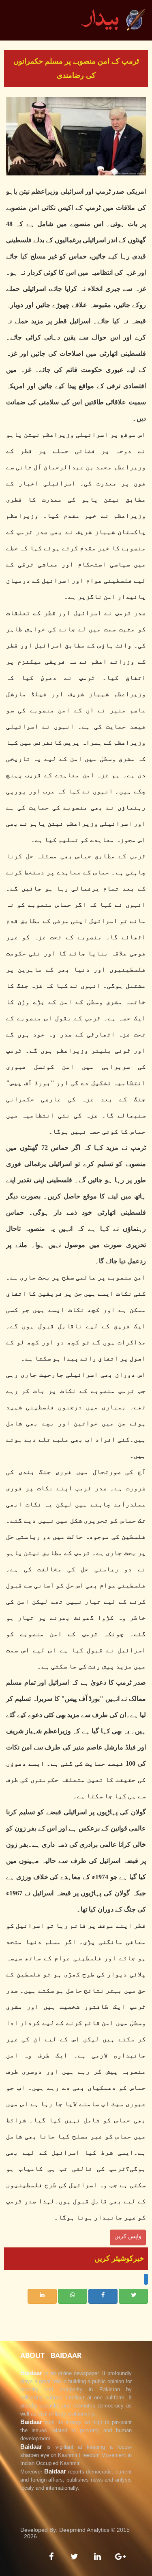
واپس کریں (128, 2236)
